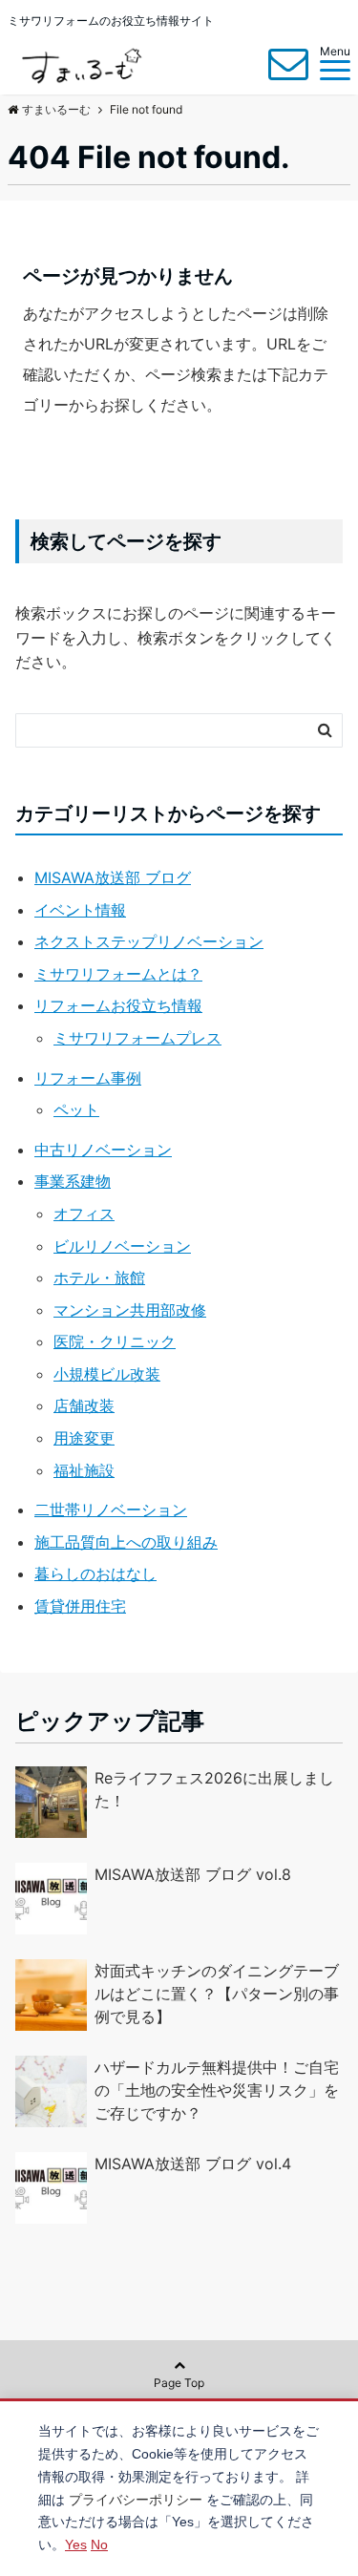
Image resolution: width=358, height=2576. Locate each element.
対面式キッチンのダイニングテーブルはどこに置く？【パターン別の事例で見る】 (217, 1994)
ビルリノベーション (122, 1246)
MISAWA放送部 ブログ (113, 877)
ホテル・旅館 (99, 1277)
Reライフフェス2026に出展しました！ (214, 1789)
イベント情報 (80, 910)
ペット (76, 1109)
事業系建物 (73, 1181)
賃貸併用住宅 (80, 1606)
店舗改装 (84, 1405)
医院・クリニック (115, 1341)
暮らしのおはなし (95, 1573)
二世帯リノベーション (111, 1510)
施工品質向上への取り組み (126, 1542)
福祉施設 (84, 1470)
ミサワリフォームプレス (137, 1038)
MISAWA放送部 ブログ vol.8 (193, 1874)
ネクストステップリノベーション (149, 941)
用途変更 (84, 1438)
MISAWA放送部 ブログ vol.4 (193, 2164)
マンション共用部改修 (130, 1310)
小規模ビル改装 (107, 1374)
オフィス (84, 1214)
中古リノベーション (103, 1150)
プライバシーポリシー (136, 2500)
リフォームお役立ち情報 (118, 1005)
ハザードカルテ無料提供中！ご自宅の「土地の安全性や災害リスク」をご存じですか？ (217, 2090)
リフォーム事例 (88, 1078)
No (99, 2544)
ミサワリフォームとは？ (118, 974)
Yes (76, 2544)
